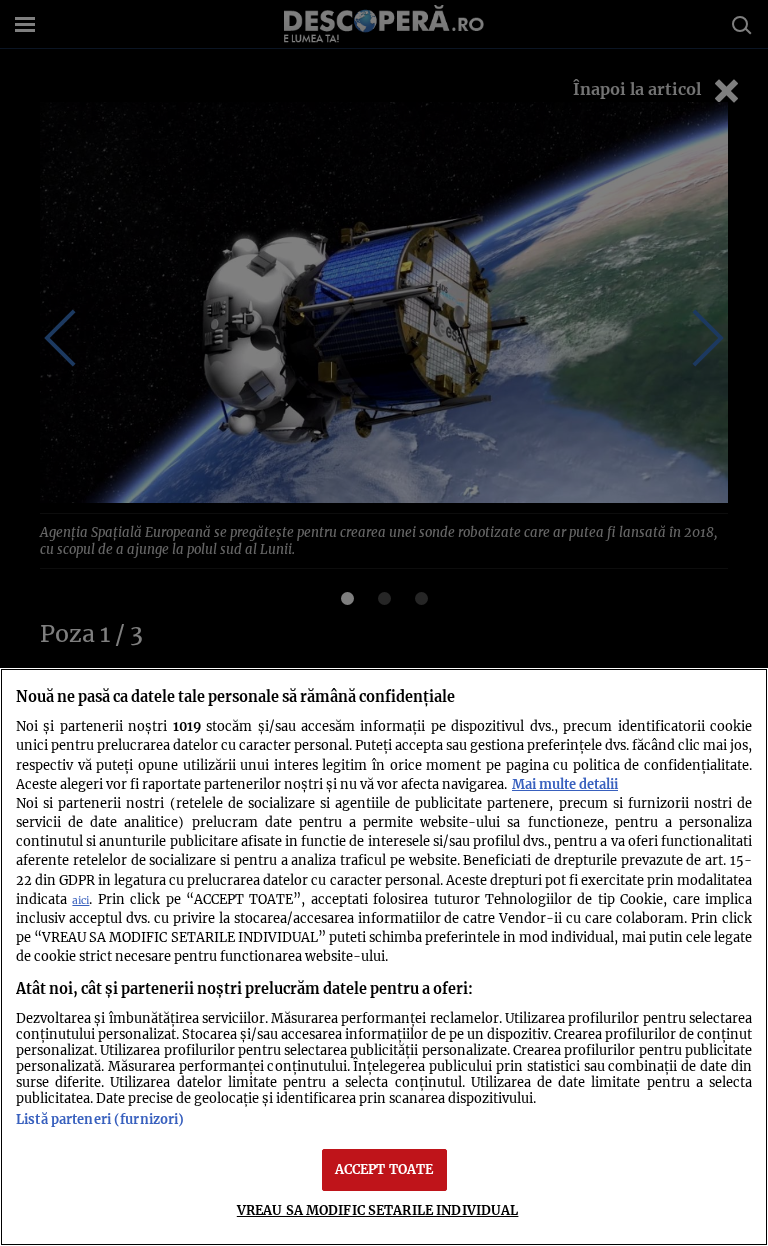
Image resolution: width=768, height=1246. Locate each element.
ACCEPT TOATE (384, 1169)
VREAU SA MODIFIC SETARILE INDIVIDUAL (378, 1210)
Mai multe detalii (565, 784)
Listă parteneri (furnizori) (100, 1119)
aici (80, 900)
